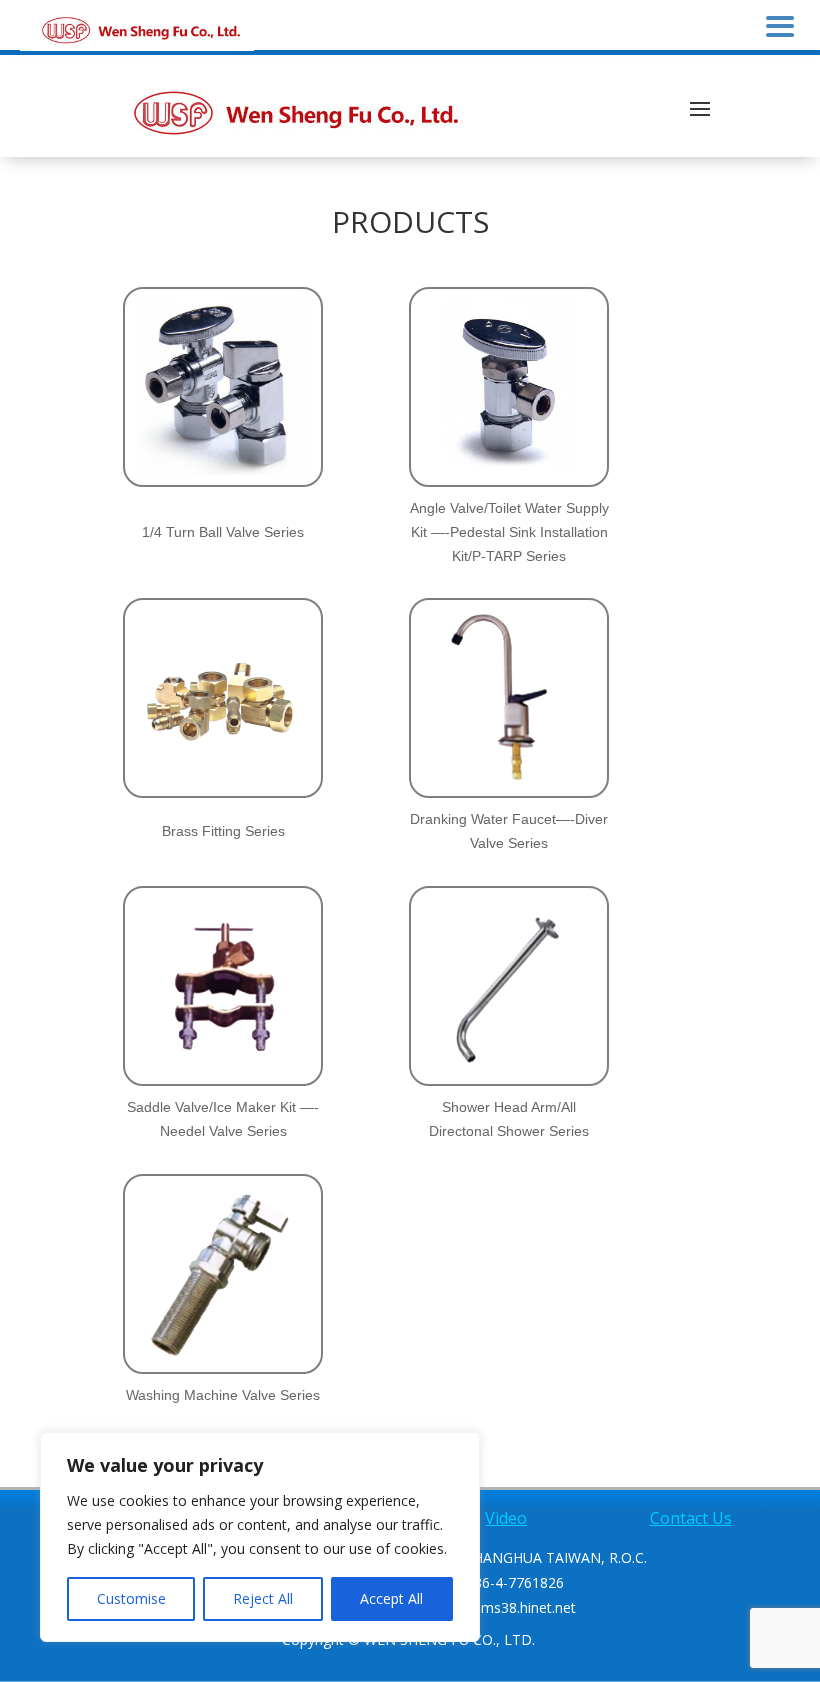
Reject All (263, 1598)
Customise (131, 1598)
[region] (260, 1537)
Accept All (391, 1598)
